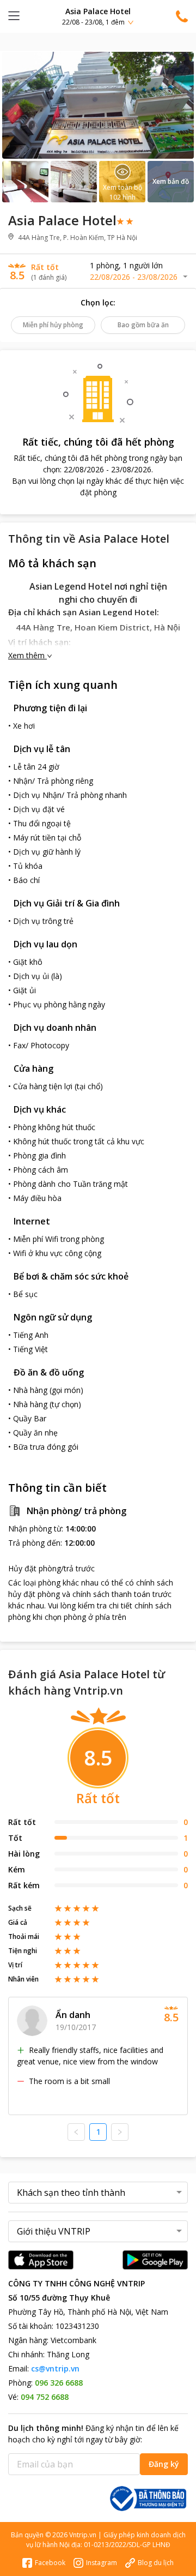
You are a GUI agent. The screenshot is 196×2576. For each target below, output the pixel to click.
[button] (98, 16)
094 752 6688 (45, 2397)
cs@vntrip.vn (55, 2368)
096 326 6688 (59, 2383)
